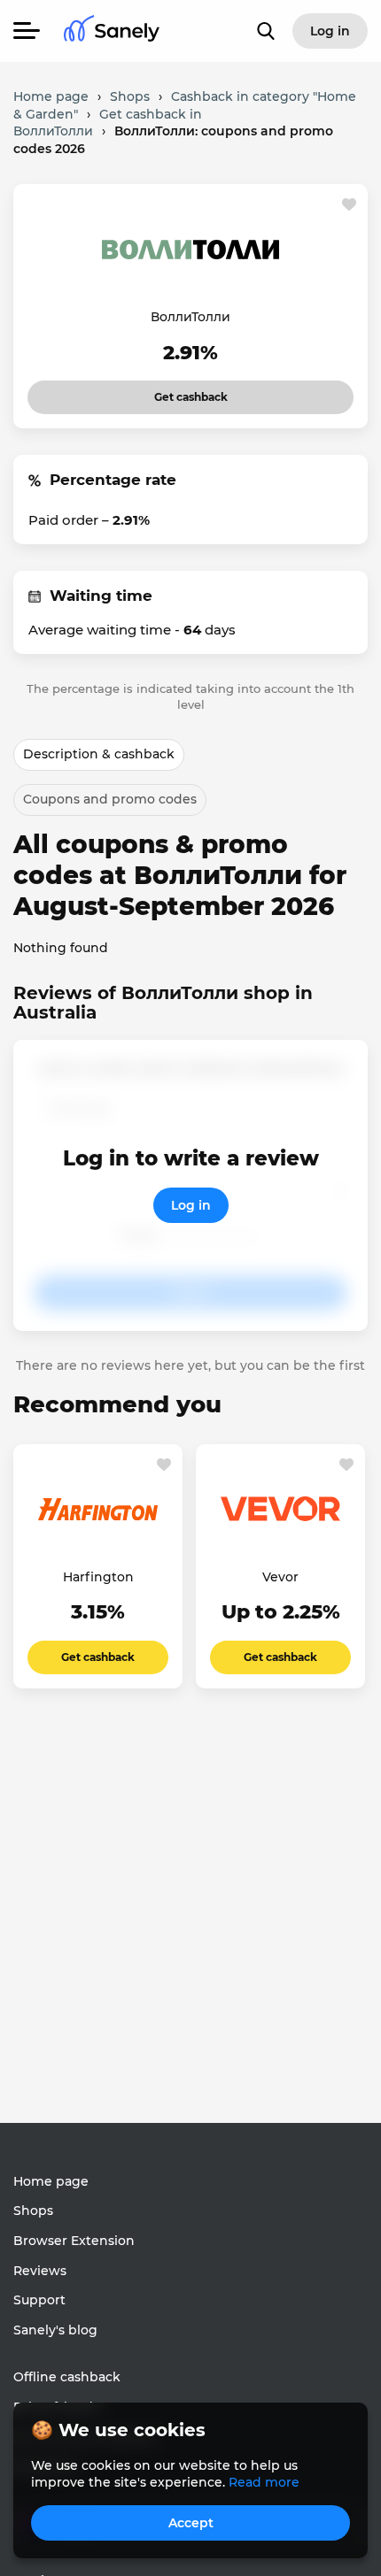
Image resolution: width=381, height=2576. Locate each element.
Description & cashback (99, 754)
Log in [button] (330, 31)
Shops (33, 2211)
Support (39, 2300)
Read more (264, 2482)
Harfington (98, 1577)
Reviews (40, 2271)
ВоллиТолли (190, 317)
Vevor (280, 1577)
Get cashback (167, 392)
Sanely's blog (55, 2330)
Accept (191, 2523)
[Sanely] (112, 31)
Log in (191, 1205)
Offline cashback (67, 2377)
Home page (51, 2181)
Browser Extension (74, 2241)
